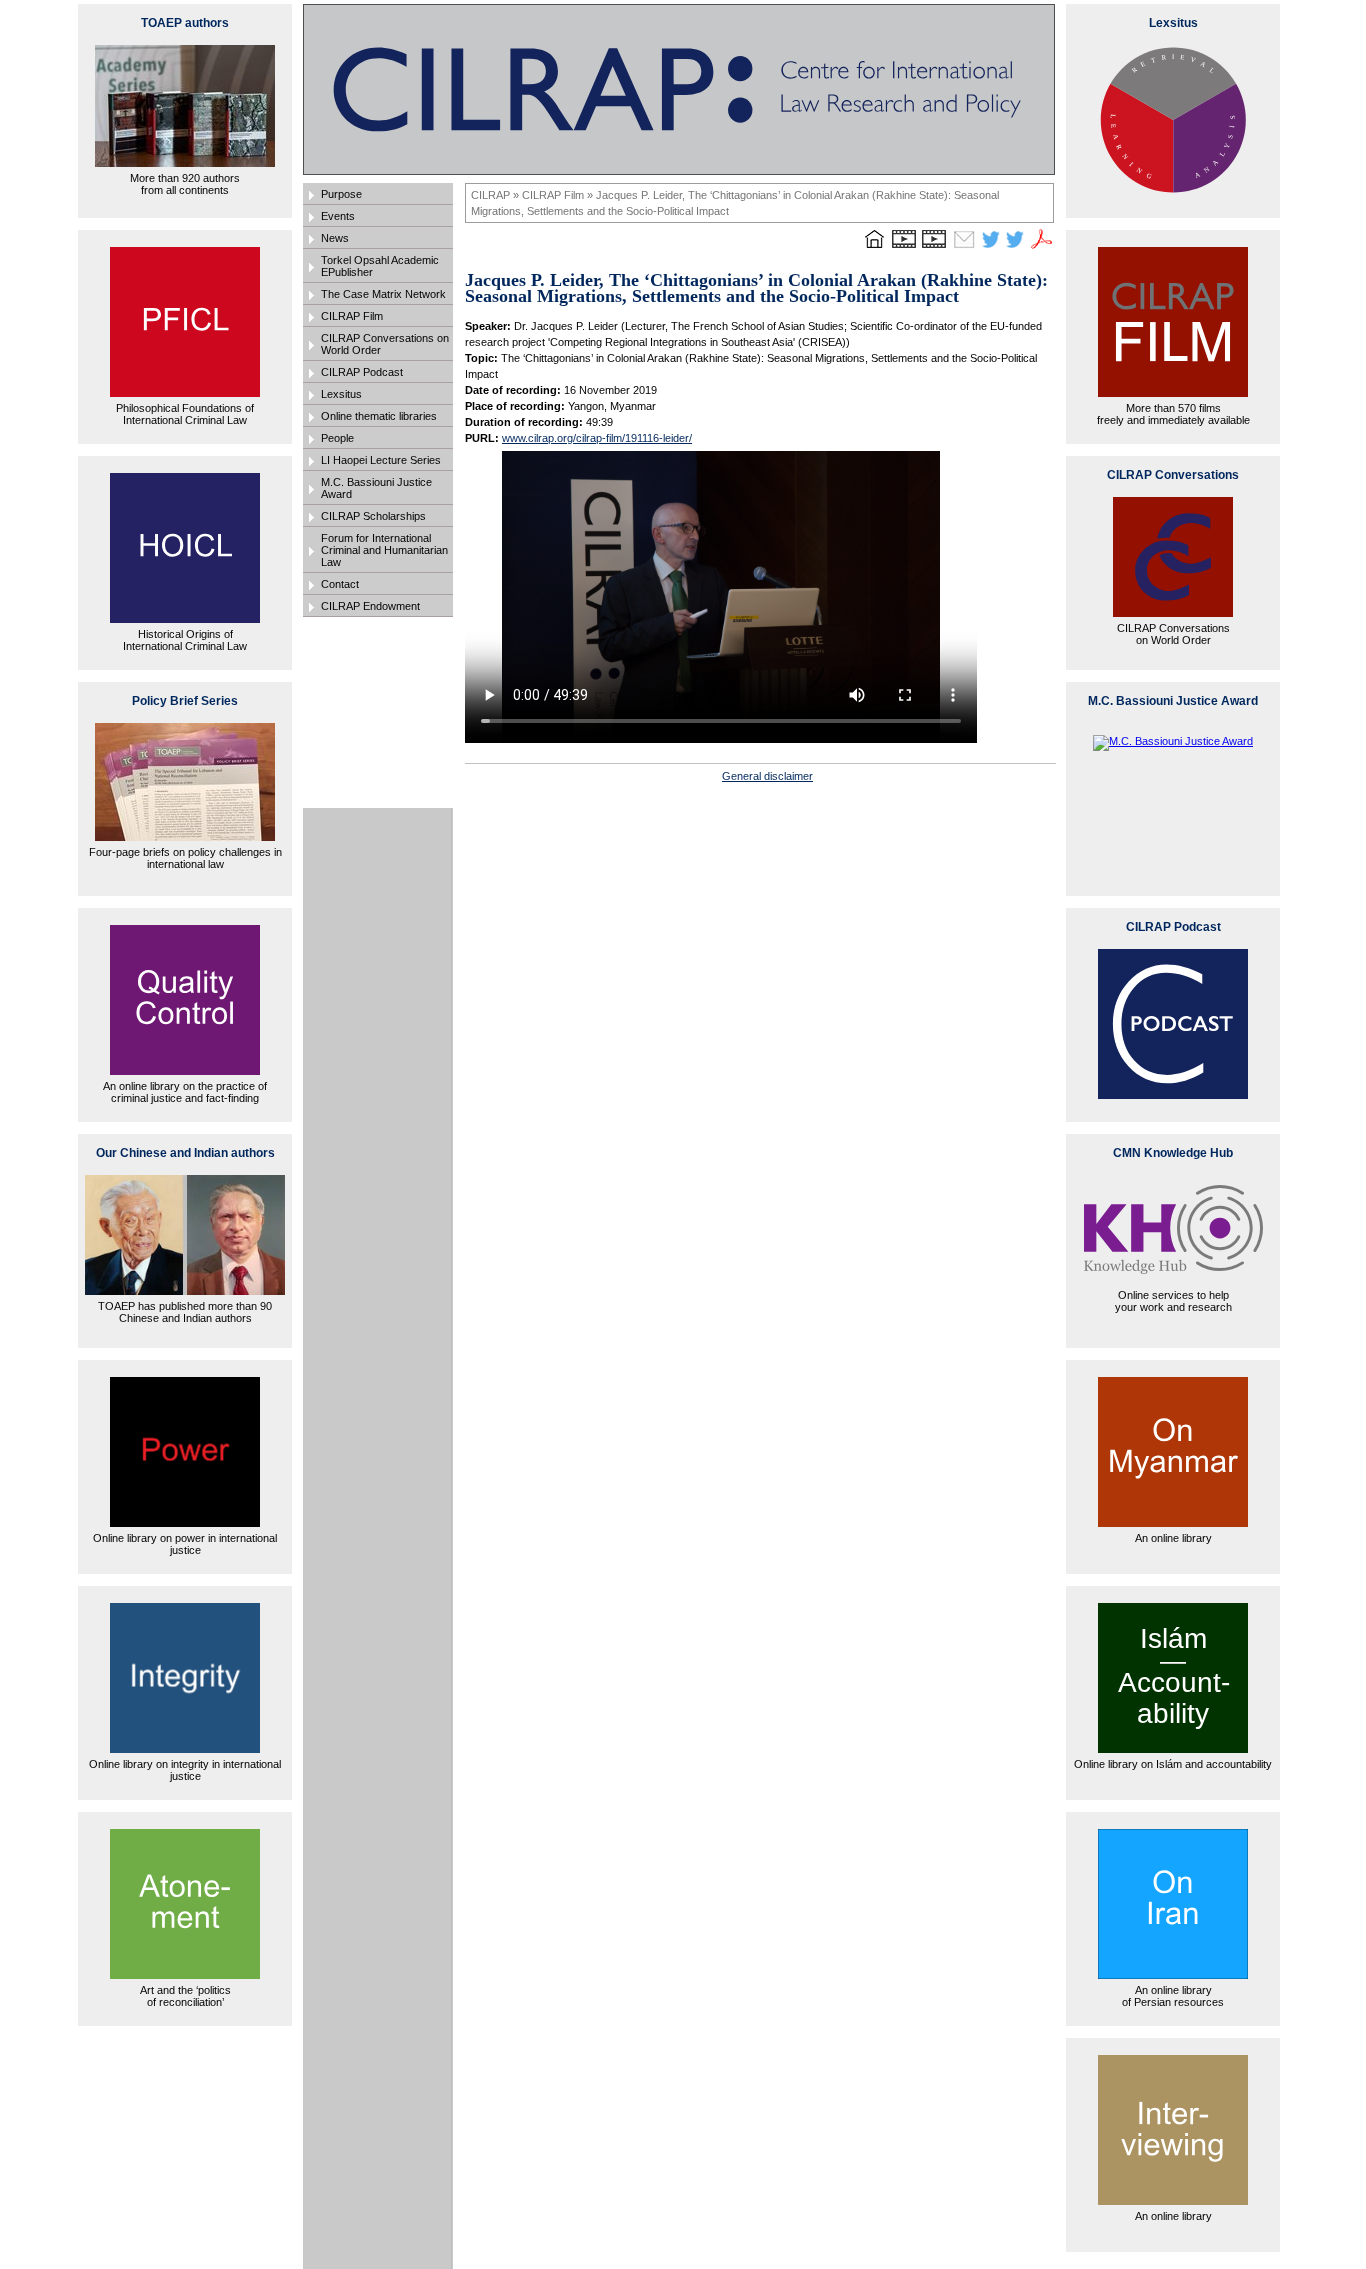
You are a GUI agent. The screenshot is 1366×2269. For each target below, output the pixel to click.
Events (338, 216)
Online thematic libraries (379, 416)
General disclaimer (767, 776)
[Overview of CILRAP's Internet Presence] (904, 248)
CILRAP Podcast (362, 372)
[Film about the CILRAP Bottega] (934, 248)
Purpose (341, 194)
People (337, 438)
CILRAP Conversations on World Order (385, 344)
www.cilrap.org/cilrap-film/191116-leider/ (597, 438)
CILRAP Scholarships (373, 516)
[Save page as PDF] (1042, 248)
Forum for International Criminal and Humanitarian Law (384, 550)
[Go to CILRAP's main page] (874, 248)
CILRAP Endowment (370, 606)
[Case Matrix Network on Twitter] (1015, 248)
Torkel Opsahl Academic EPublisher (380, 266)
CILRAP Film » (559, 195)
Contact (340, 584)
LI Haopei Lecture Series (381, 460)
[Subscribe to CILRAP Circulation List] (964, 248)
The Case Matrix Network (383, 294)
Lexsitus (341, 394)
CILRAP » (496, 195)
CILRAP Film (352, 316)
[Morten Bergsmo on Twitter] (991, 248)
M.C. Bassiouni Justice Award (376, 488)
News (335, 238)
